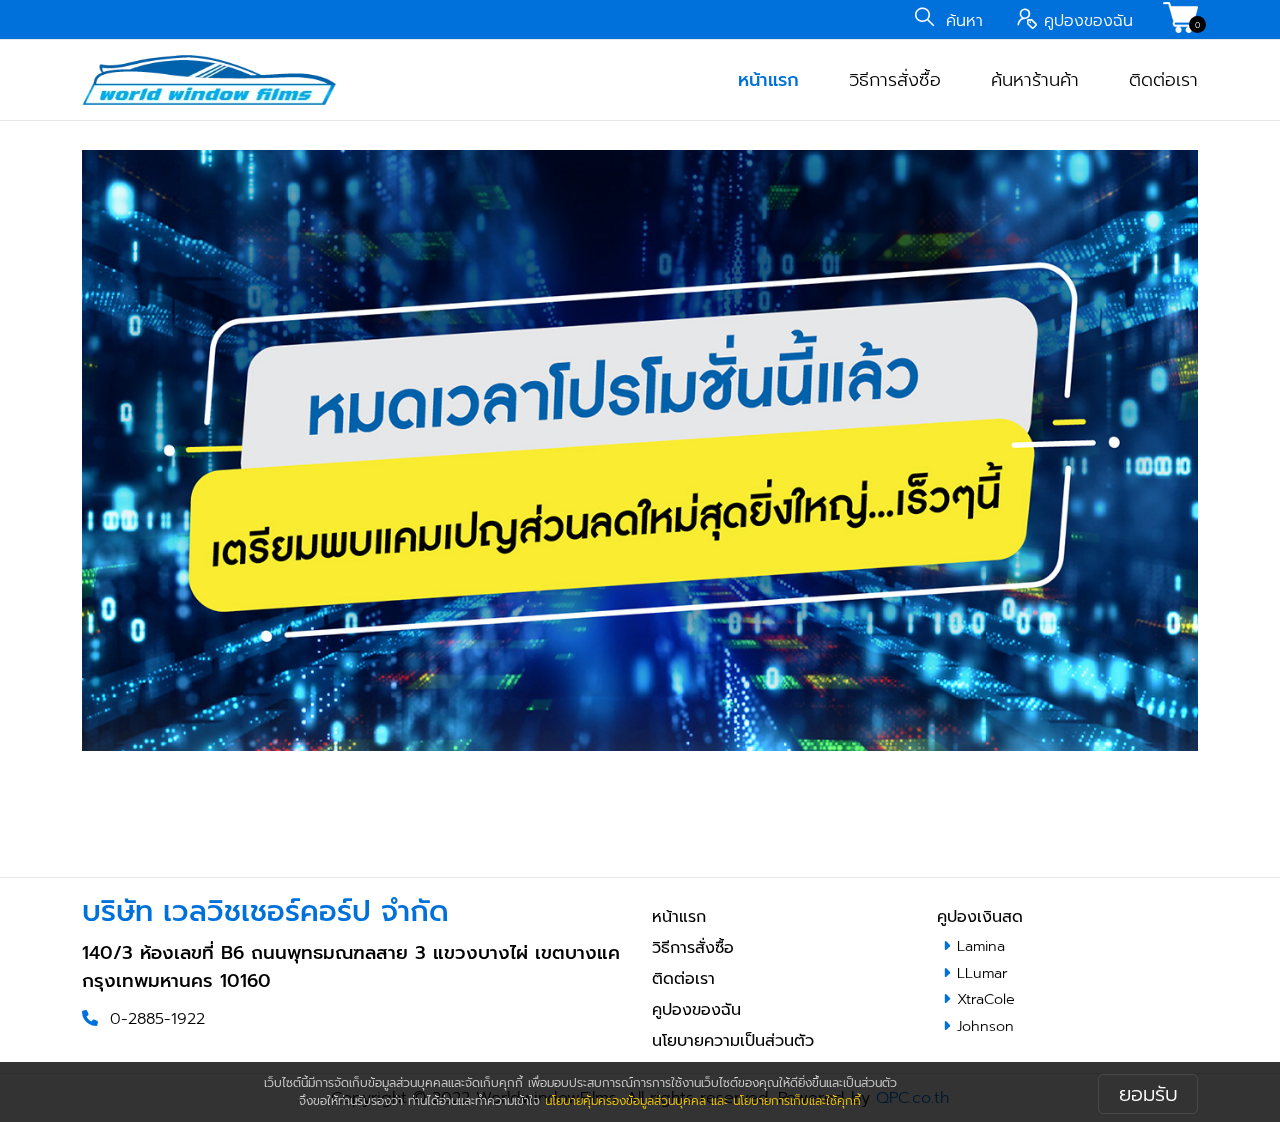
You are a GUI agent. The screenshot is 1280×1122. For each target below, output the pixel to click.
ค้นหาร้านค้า (1035, 80)
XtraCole (986, 999)
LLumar (982, 973)
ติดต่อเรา (1163, 80)
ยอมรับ (1148, 1094)
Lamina (981, 946)
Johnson (985, 1026)
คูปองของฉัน (696, 1010)
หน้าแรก (768, 80)
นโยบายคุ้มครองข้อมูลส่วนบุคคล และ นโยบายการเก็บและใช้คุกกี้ (703, 1101)
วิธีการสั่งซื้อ (895, 80)
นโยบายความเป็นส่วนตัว (733, 1041)
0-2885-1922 (157, 1019)
